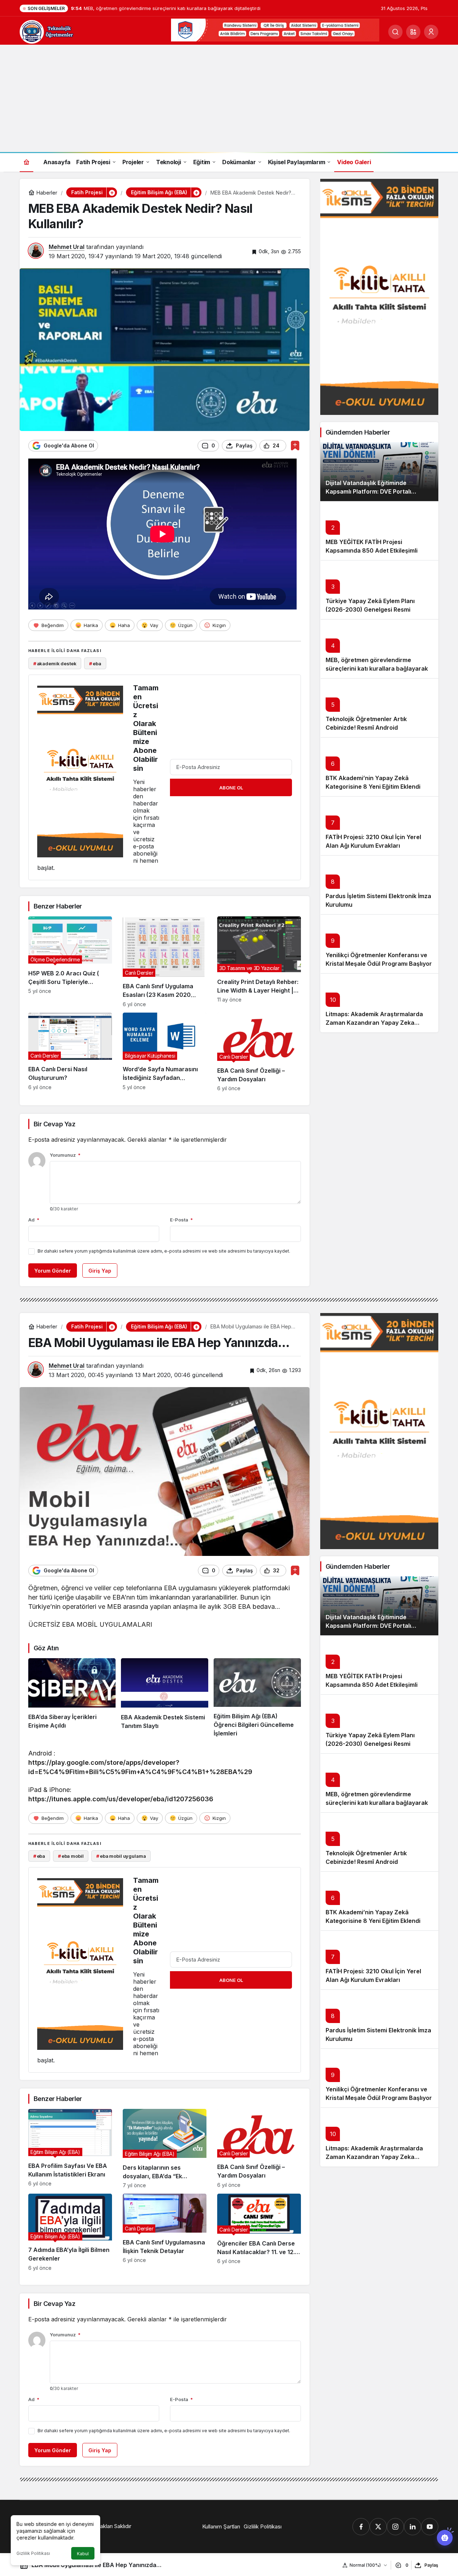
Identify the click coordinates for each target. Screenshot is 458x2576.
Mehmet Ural (67, 247)
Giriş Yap (100, 1271)
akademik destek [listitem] (55, 663)
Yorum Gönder (53, 1271)
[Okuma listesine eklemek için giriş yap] (295, 445)
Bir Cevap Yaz (54, 1124)
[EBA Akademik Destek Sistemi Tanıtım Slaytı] (165, 1698)
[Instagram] (395, 2527)
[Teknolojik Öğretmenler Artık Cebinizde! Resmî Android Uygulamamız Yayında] (379, 708)
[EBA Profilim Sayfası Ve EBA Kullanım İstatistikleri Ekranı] (70, 2149)
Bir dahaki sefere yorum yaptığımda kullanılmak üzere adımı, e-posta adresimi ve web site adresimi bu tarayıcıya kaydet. (164, 1251)
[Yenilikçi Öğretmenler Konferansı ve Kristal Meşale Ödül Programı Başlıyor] (379, 944)
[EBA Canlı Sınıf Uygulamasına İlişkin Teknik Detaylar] (165, 2232)
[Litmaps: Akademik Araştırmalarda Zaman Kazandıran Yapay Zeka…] (379, 1003)
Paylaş (431, 2565)
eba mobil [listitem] (71, 1856)
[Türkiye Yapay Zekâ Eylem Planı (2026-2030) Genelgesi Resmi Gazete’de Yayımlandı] (379, 590)
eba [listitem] (95, 663)
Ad (34, 1220)
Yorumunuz (65, 1155)
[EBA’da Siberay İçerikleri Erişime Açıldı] (72, 1698)
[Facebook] (361, 2527)
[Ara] (395, 32)
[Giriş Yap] (431, 32)
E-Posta (181, 1220)
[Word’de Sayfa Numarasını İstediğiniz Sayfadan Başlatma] (165, 1052)
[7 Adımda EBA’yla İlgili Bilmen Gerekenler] (70, 2232)
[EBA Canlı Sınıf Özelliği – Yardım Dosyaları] (259, 1052)
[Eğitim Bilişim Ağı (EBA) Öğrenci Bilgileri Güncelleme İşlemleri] (257, 1698)
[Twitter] (378, 2527)
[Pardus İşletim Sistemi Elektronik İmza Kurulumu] (379, 885)
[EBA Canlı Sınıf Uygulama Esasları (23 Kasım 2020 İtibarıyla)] (165, 962)
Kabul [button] (83, 2554)
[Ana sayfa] (26, 162)
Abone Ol (231, 788)
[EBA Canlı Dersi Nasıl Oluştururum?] (70, 1052)
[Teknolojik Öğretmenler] (47, 31)
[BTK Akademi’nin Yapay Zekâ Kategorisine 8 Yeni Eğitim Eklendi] (379, 767)
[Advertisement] (229, 98)
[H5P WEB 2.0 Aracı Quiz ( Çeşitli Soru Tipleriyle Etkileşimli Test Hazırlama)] (70, 962)
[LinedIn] (413, 2527)
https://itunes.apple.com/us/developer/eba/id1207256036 (121, 1799)
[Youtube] (430, 2527)
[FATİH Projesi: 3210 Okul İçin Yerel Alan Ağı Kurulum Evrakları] (379, 826)
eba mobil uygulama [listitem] (121, 1856)
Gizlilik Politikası (33, 2553)
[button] (413, 32)
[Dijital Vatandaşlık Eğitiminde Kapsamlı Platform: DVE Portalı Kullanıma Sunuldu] (379, 472)
